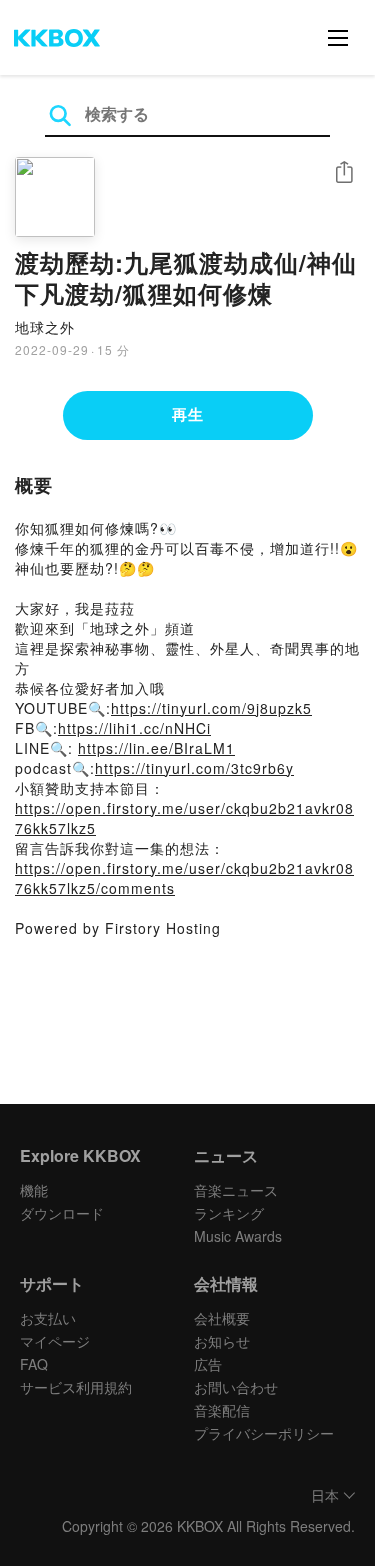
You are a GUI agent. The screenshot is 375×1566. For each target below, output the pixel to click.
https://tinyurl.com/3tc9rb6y (194, 768)
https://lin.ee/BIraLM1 (156, 748)
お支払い (48, 1318)
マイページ (55, 1341)
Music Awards (238, 1236)
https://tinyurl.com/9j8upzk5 (211, 708)
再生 (188, 414)
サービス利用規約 (76, 1387)
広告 (208, 1364)
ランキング (229, 1213)
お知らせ (222, 1341)
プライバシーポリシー (264, 1433)
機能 (34, 1190)
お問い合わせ (236, 1387)
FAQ (34, 1364)
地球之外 (45, 327)
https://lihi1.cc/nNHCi (134, 728)
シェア (344, 172)
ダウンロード (62, 1213)
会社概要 (222, 1318)
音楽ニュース (236, 1190)
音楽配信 (222, 1410)
